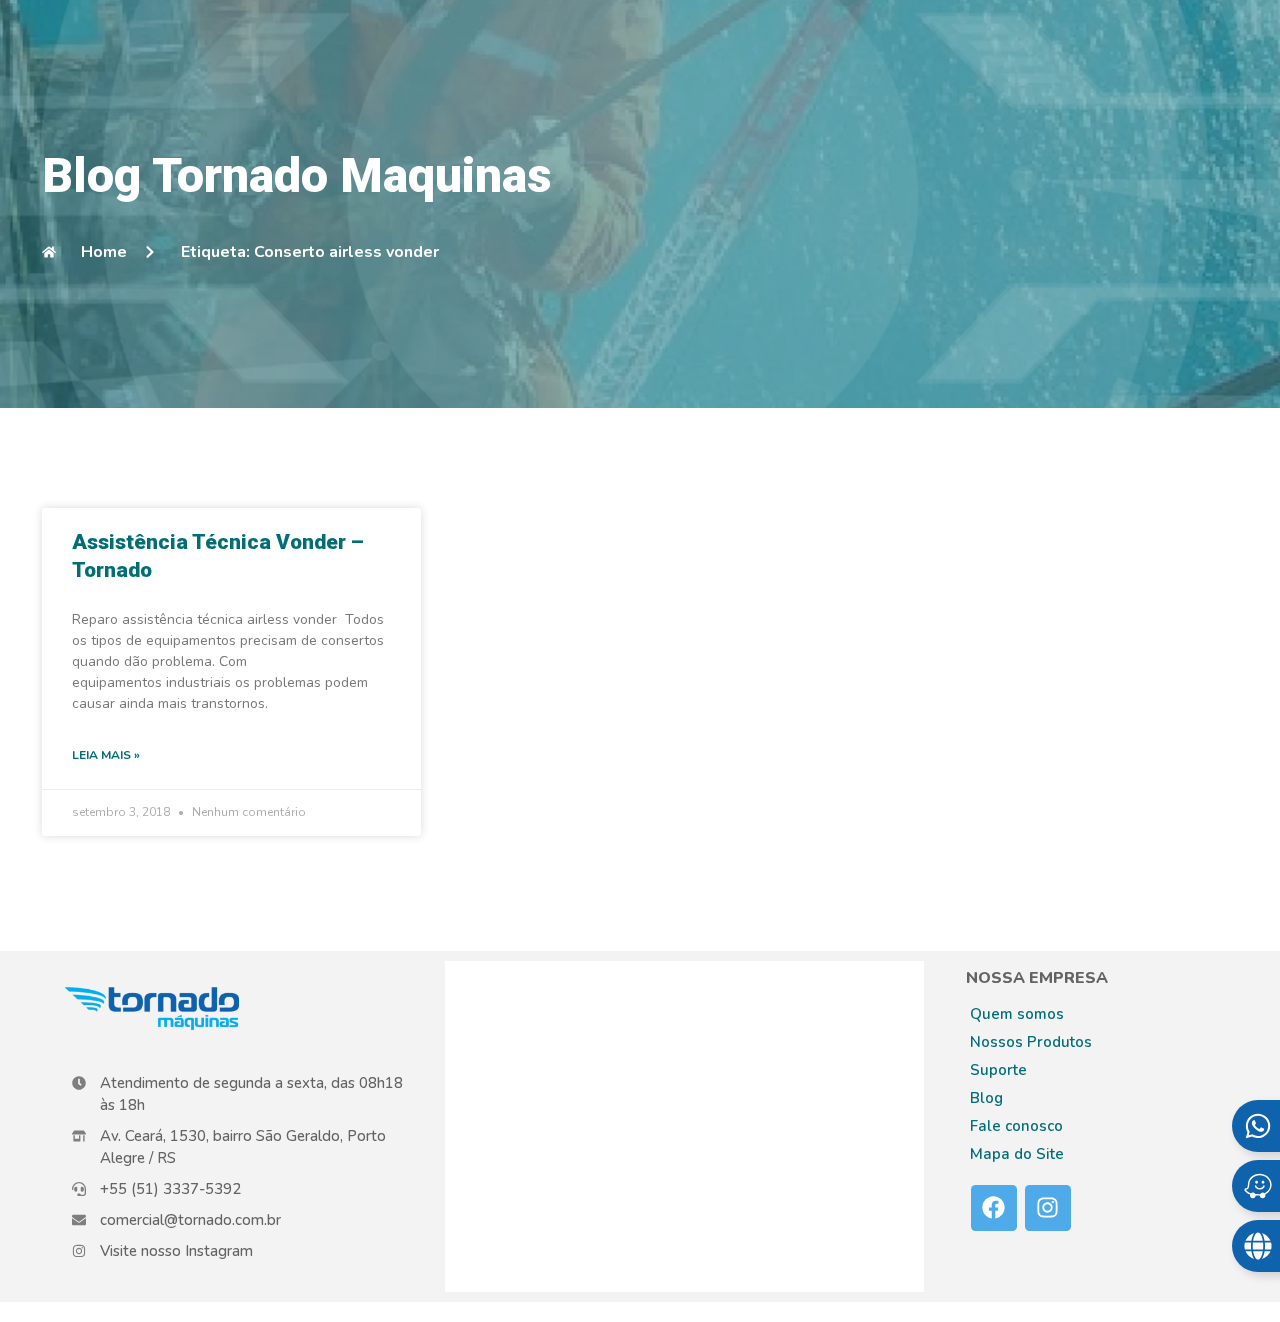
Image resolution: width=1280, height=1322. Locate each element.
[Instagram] (1048, 1208)
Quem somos (1017, 1014)
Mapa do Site (1017, 1154)
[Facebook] (994, 1208)
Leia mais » (106, 755)
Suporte (998, 1070)
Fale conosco (1016, 1126)
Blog (986, 1098)
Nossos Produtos (1031, 1042)
